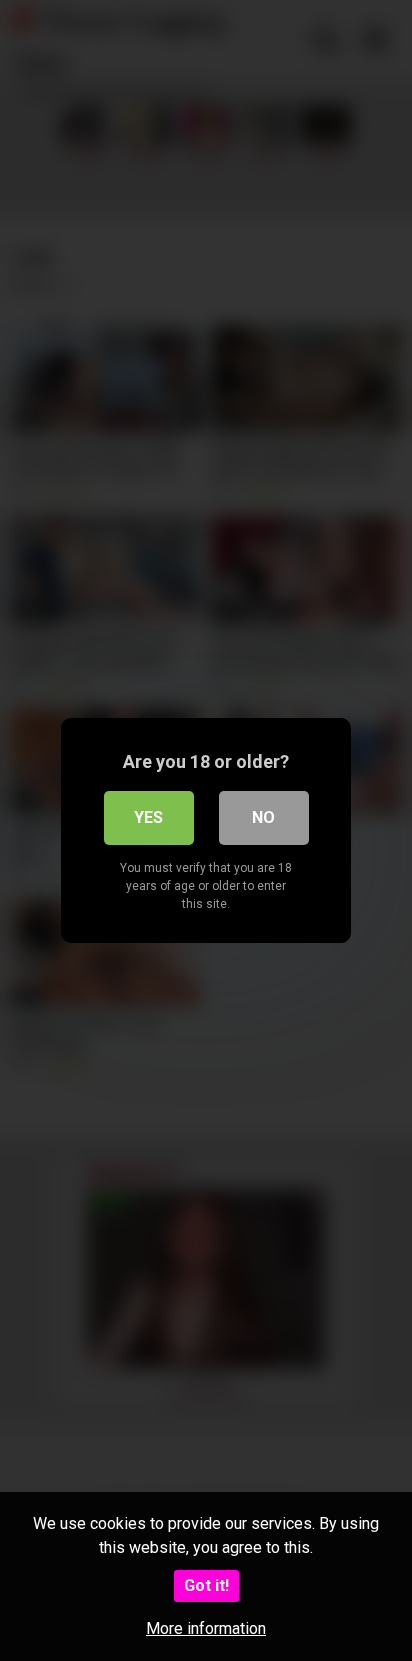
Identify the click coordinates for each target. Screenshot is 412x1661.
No (263, 817)
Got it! (206, 1585)
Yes (148, 817)
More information (206, 1628)
